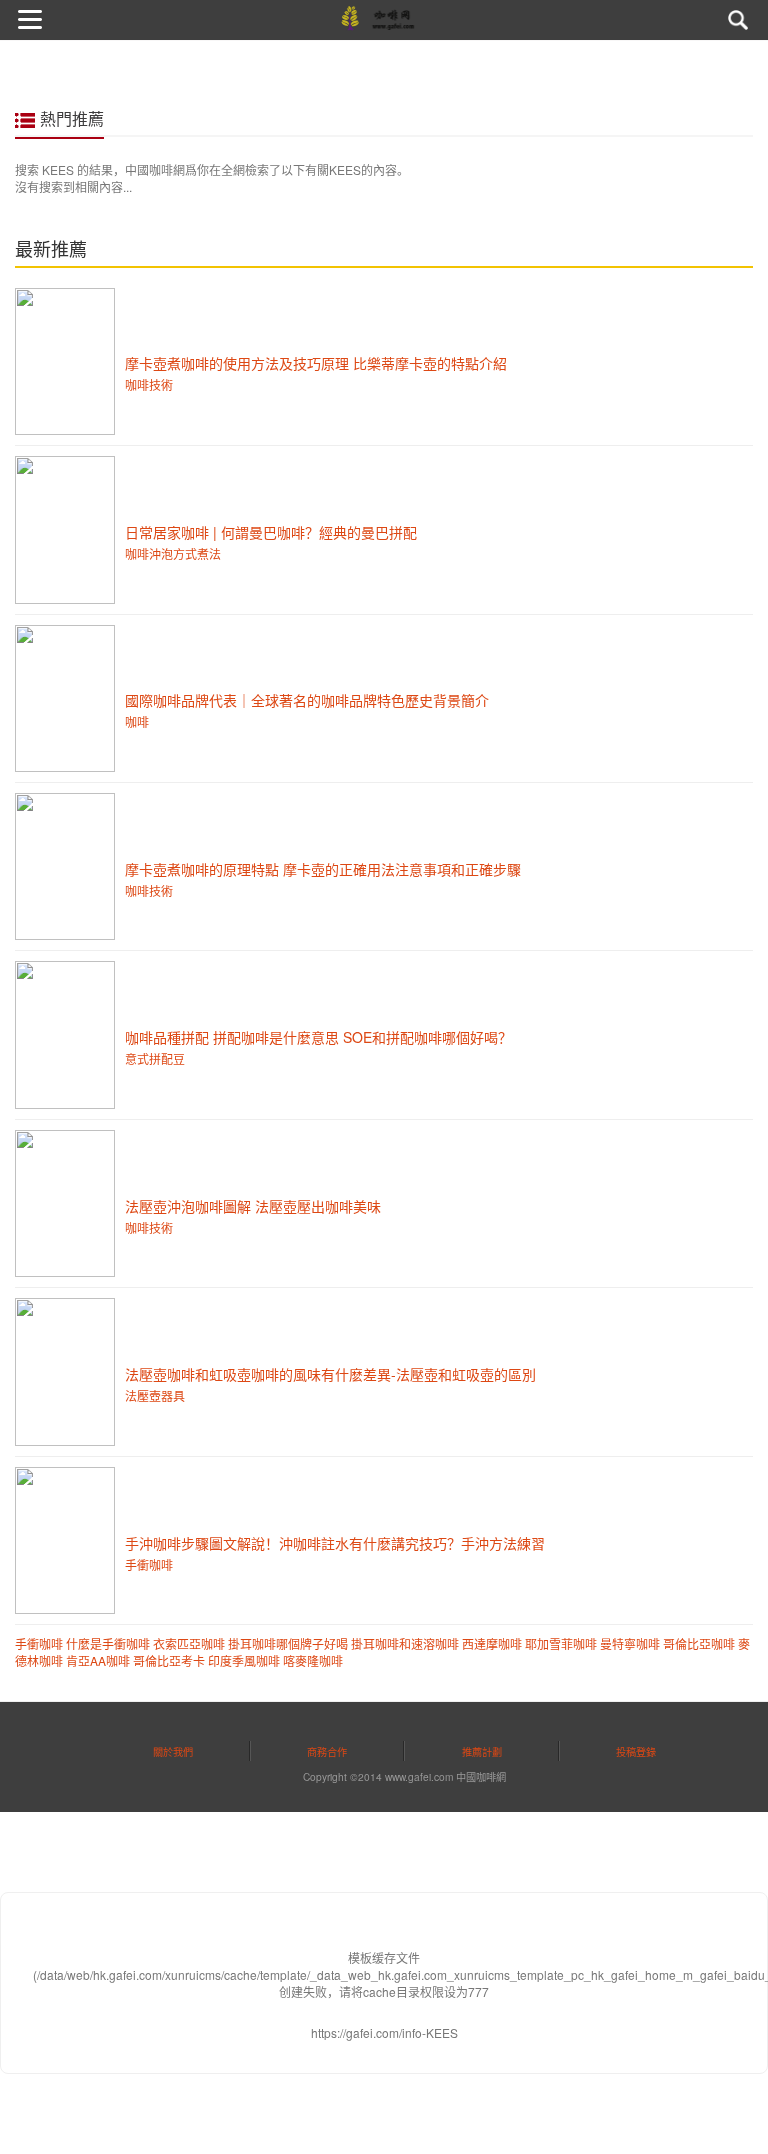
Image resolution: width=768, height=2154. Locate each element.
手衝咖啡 (149, 1564)
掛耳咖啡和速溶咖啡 (405, 1643)
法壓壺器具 (155, 1395)
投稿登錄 (636, 1751)
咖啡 (137, 721)
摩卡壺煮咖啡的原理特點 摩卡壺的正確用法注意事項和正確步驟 (323, 869)
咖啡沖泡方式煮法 (173, 553)
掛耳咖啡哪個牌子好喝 (288, 1643)
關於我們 (173, 1751)
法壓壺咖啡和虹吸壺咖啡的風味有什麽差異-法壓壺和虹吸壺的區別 (330, 1374)
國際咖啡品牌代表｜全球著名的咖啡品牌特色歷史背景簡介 (307, 700)
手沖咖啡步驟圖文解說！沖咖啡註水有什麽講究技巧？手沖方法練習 (335, 1543)
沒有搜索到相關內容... (73, 186)
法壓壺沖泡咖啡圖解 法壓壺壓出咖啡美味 (253, 1206)
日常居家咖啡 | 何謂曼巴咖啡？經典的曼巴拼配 (271, 532)
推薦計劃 (482, 1751)
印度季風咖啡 (244, 1660)
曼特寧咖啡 (630, 1643)
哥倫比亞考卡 (169, 1660)
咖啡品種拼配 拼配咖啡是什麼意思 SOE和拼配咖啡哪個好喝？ (318, 1037)
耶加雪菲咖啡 (561, 1643)
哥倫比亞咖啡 (699, 1643)
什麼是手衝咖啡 (108, 1643)
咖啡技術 (149, 384)
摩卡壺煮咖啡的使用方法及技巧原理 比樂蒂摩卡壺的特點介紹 (316, 363)
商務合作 (327, 1751)
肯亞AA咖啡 (98, 1660)
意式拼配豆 (155, 1058)
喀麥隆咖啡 (313, 1660)
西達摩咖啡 (492, 1643)
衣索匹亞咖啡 (189, 1643)
